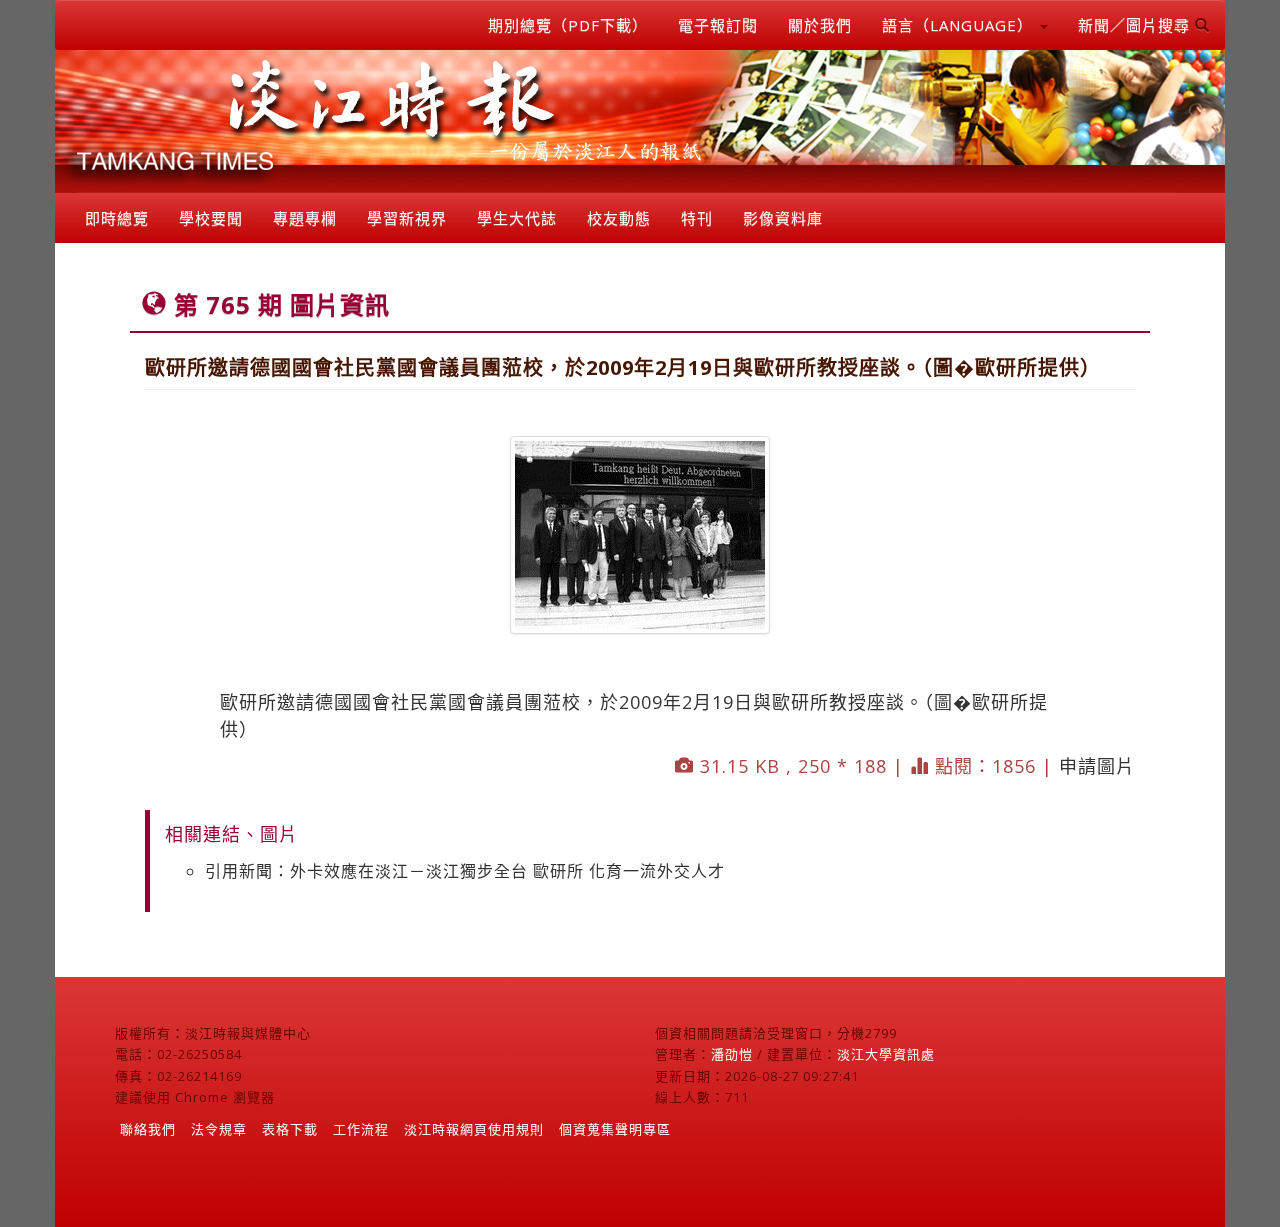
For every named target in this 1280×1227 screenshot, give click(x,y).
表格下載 (290, 1129)
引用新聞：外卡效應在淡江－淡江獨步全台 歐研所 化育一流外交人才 (465, 871)
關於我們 (820, 25)
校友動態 (619, 218)
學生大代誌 (517, 218)
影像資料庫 (783, 218)
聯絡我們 (148, 1129)
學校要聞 (211, 218)
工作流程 (361, 1129)
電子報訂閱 (718, 25)
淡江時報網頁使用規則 (474, 1129)
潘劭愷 (732, 1054)
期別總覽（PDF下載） (568, 25)
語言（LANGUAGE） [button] (960, 25)
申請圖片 (1097, 766)
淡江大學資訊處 (886, 1054)
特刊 (697, 218)
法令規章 (219, 1129)
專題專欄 (305, 218)
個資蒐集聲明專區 (615, 1129)
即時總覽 (117, 218)
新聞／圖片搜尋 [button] (1136, 25)
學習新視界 (407, 218)
